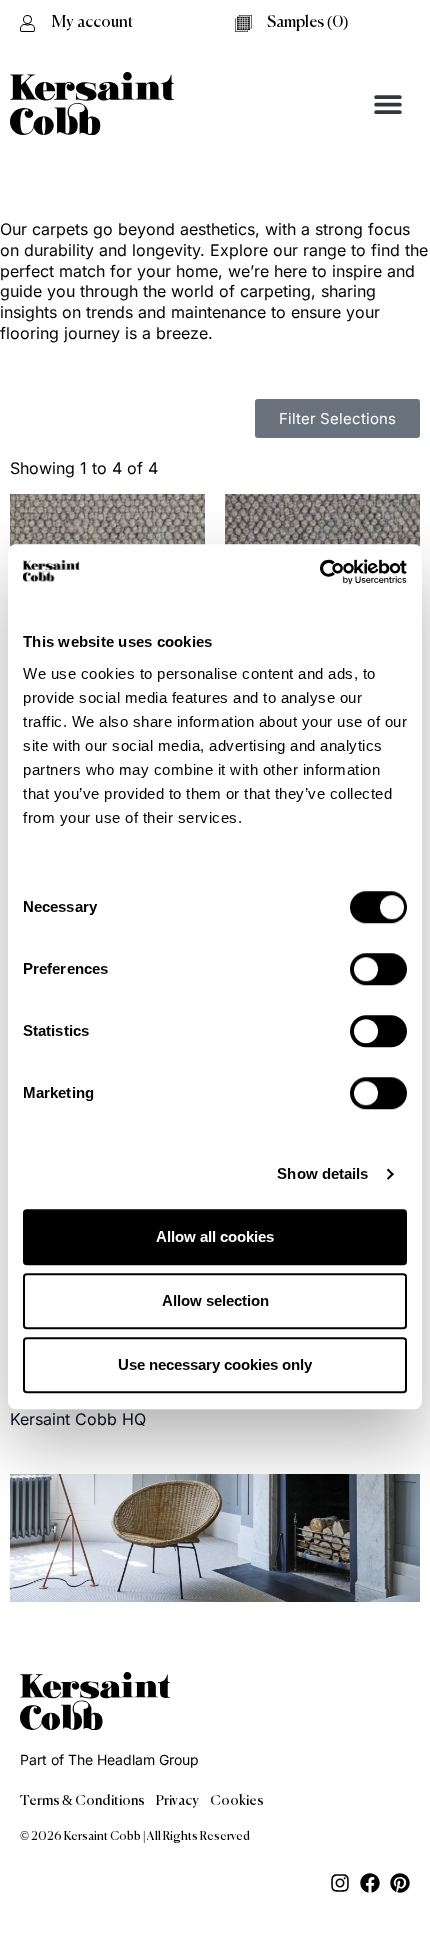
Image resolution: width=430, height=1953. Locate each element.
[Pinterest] (400, 1883)
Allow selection (215, 1300)
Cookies (237, 1801)
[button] (387, 103)
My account (92, 23)
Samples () (307, 23)
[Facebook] (370, 1883)
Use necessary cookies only (215, 1364)
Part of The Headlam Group (109, 1759)
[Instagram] (340, 1883)
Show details (322, 1173)
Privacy (177, 1801)
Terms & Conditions (82, 1801)
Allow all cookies (215, 1236)
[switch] (378, 969)
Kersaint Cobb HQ (78, 1419)
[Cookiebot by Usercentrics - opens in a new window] (319, 572)
